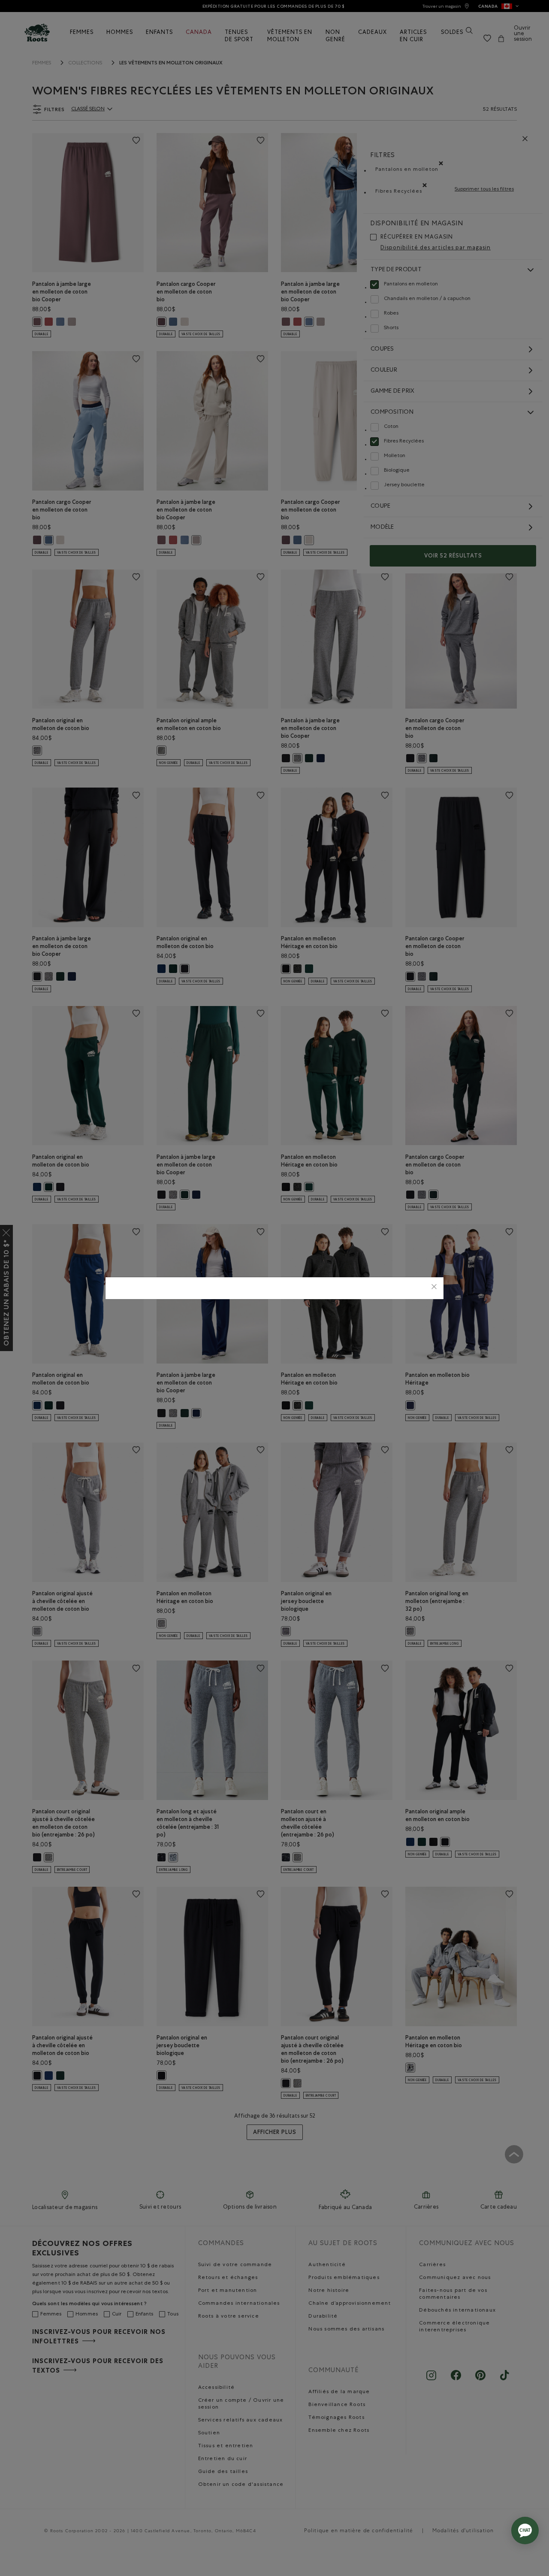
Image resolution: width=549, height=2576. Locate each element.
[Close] (434, 1288)
